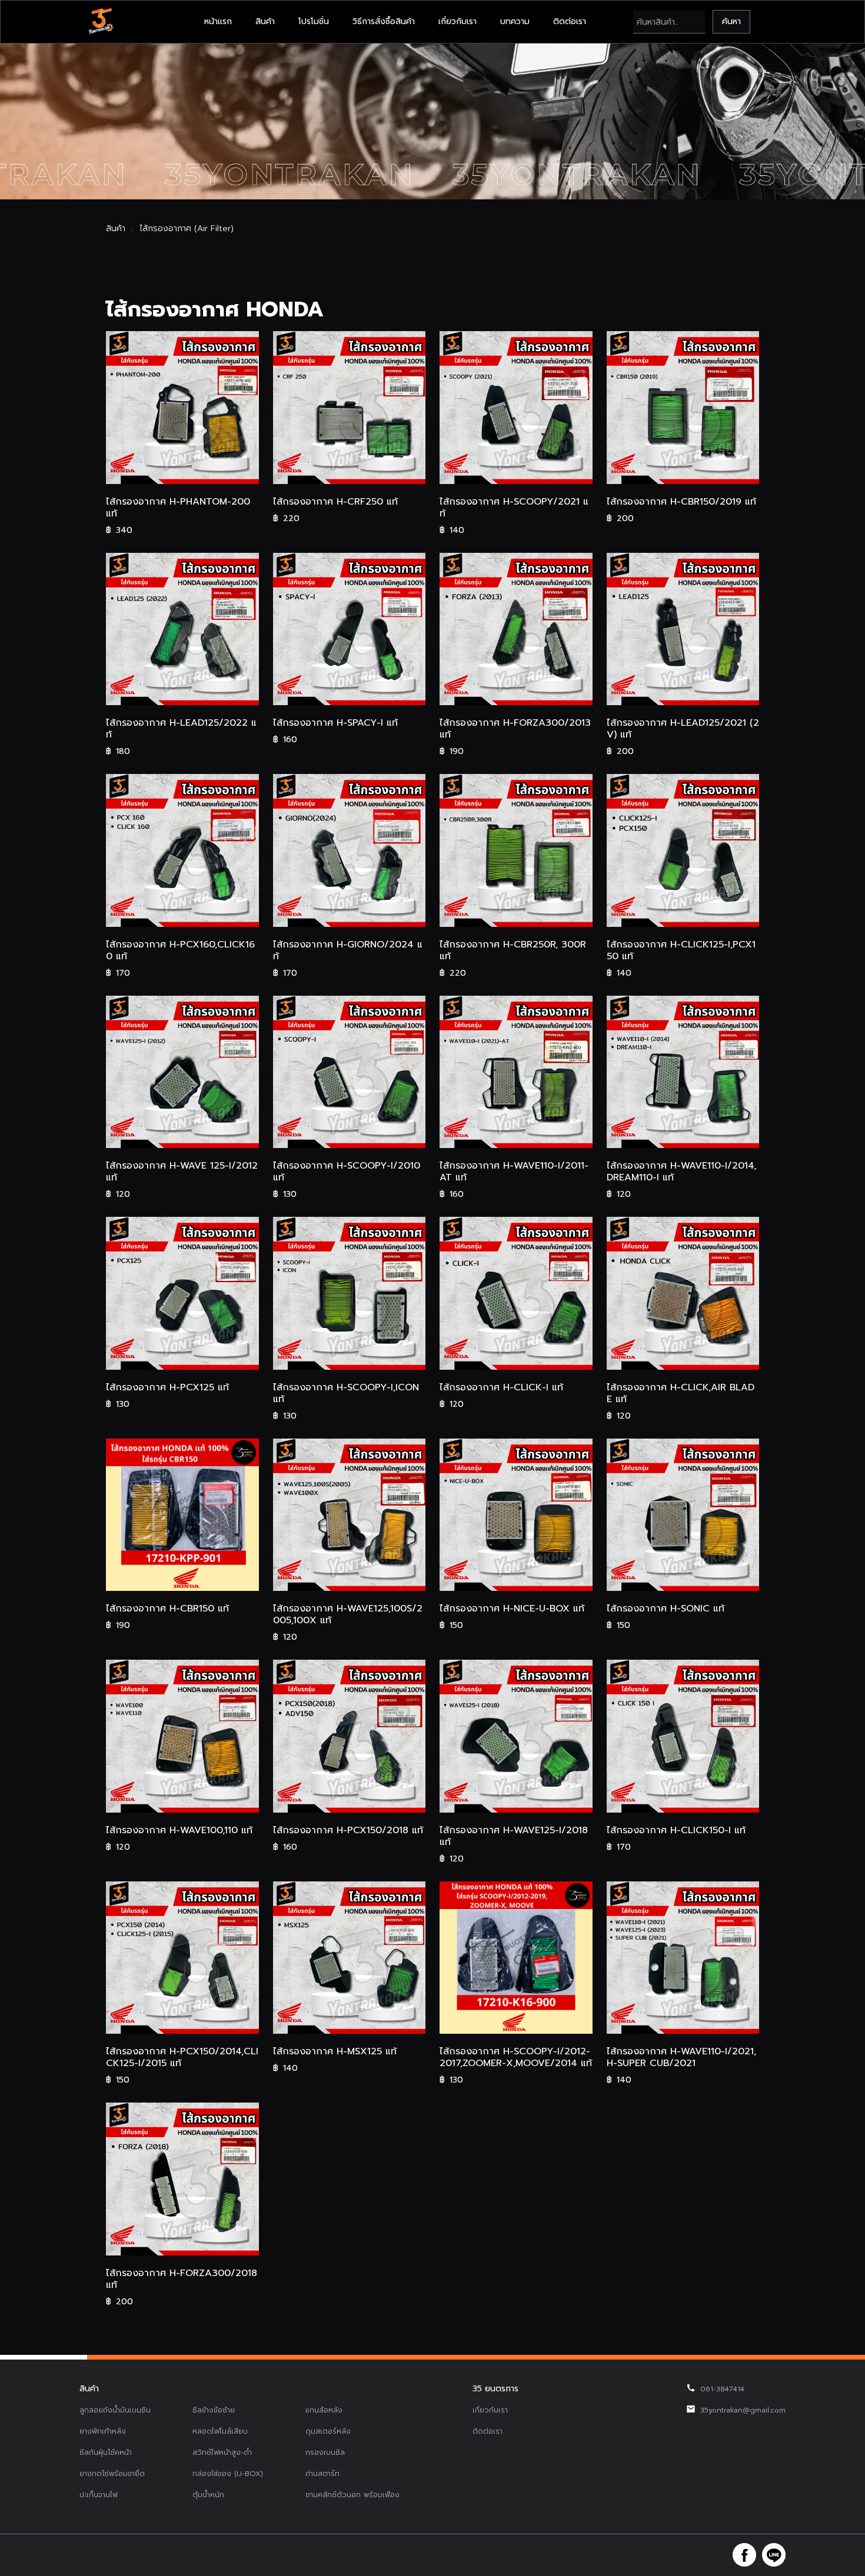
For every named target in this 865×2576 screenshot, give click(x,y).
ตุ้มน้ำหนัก (208, 2495)
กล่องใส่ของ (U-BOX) (228, 2474)
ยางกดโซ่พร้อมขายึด (112, 2474)
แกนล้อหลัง (324, 2410)
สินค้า (265, 21)
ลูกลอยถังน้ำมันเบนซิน (115, 2410)
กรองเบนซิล (325, 2452)
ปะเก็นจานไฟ (99, 2495)
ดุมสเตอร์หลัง (328, 2431)
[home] (101, 22)
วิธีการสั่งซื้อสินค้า (384, 21)
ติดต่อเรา (570, 21)
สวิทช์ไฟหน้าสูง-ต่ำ (222, 2452)
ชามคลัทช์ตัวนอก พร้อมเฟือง (352, 2495)
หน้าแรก (218, 21)
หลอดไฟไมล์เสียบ (220, 2431)
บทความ (515, 21)
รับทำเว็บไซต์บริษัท (521, 2555)
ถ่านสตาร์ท (322, 2474)
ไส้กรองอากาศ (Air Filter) (187, 229)
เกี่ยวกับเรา (458, 21)
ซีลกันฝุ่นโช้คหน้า (106, 2452)
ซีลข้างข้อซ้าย (214, 2410)
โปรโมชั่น (314, 21)
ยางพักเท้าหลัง (103, 2431)
